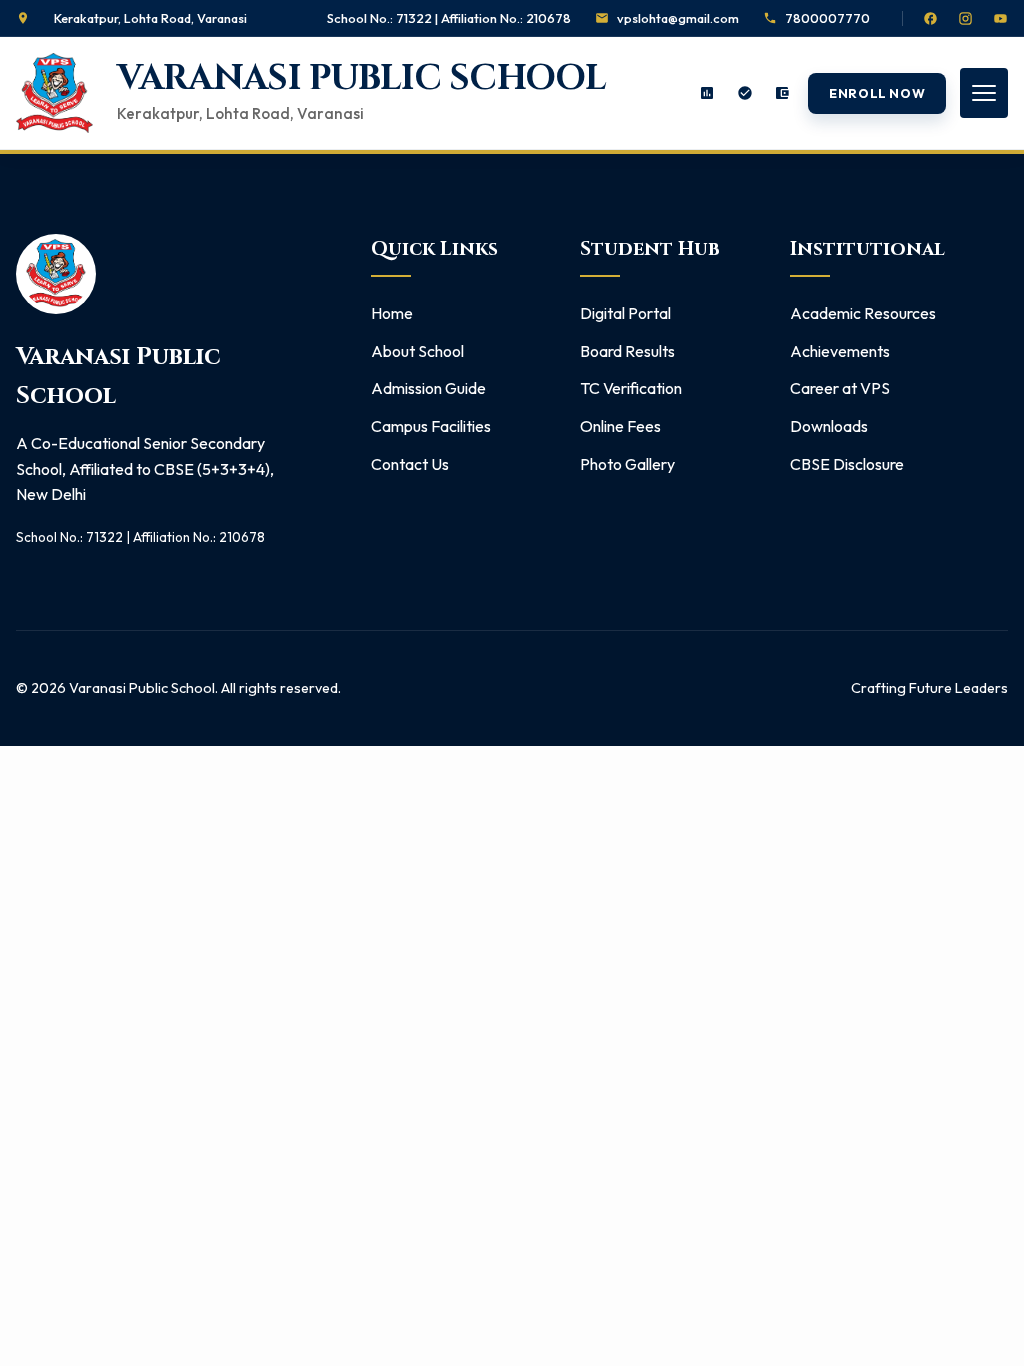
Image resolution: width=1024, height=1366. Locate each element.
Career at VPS (840, 388)
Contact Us (410, 464)
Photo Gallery (627, 464)
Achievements (840, 351)
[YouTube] (1000, 18)
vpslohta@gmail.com (678, 18)
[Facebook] (930, 18)
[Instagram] (965, 18)
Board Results (627, 351)
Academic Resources (863, 313)
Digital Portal (625, 313)
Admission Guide (428, 388)
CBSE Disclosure (847, 464)
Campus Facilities (431, 426)
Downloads (829, 426)
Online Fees (620, 426)
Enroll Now (877, 93)
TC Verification (631, 388)
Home (392, 313)
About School (417, 351)
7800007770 (827, 18)
